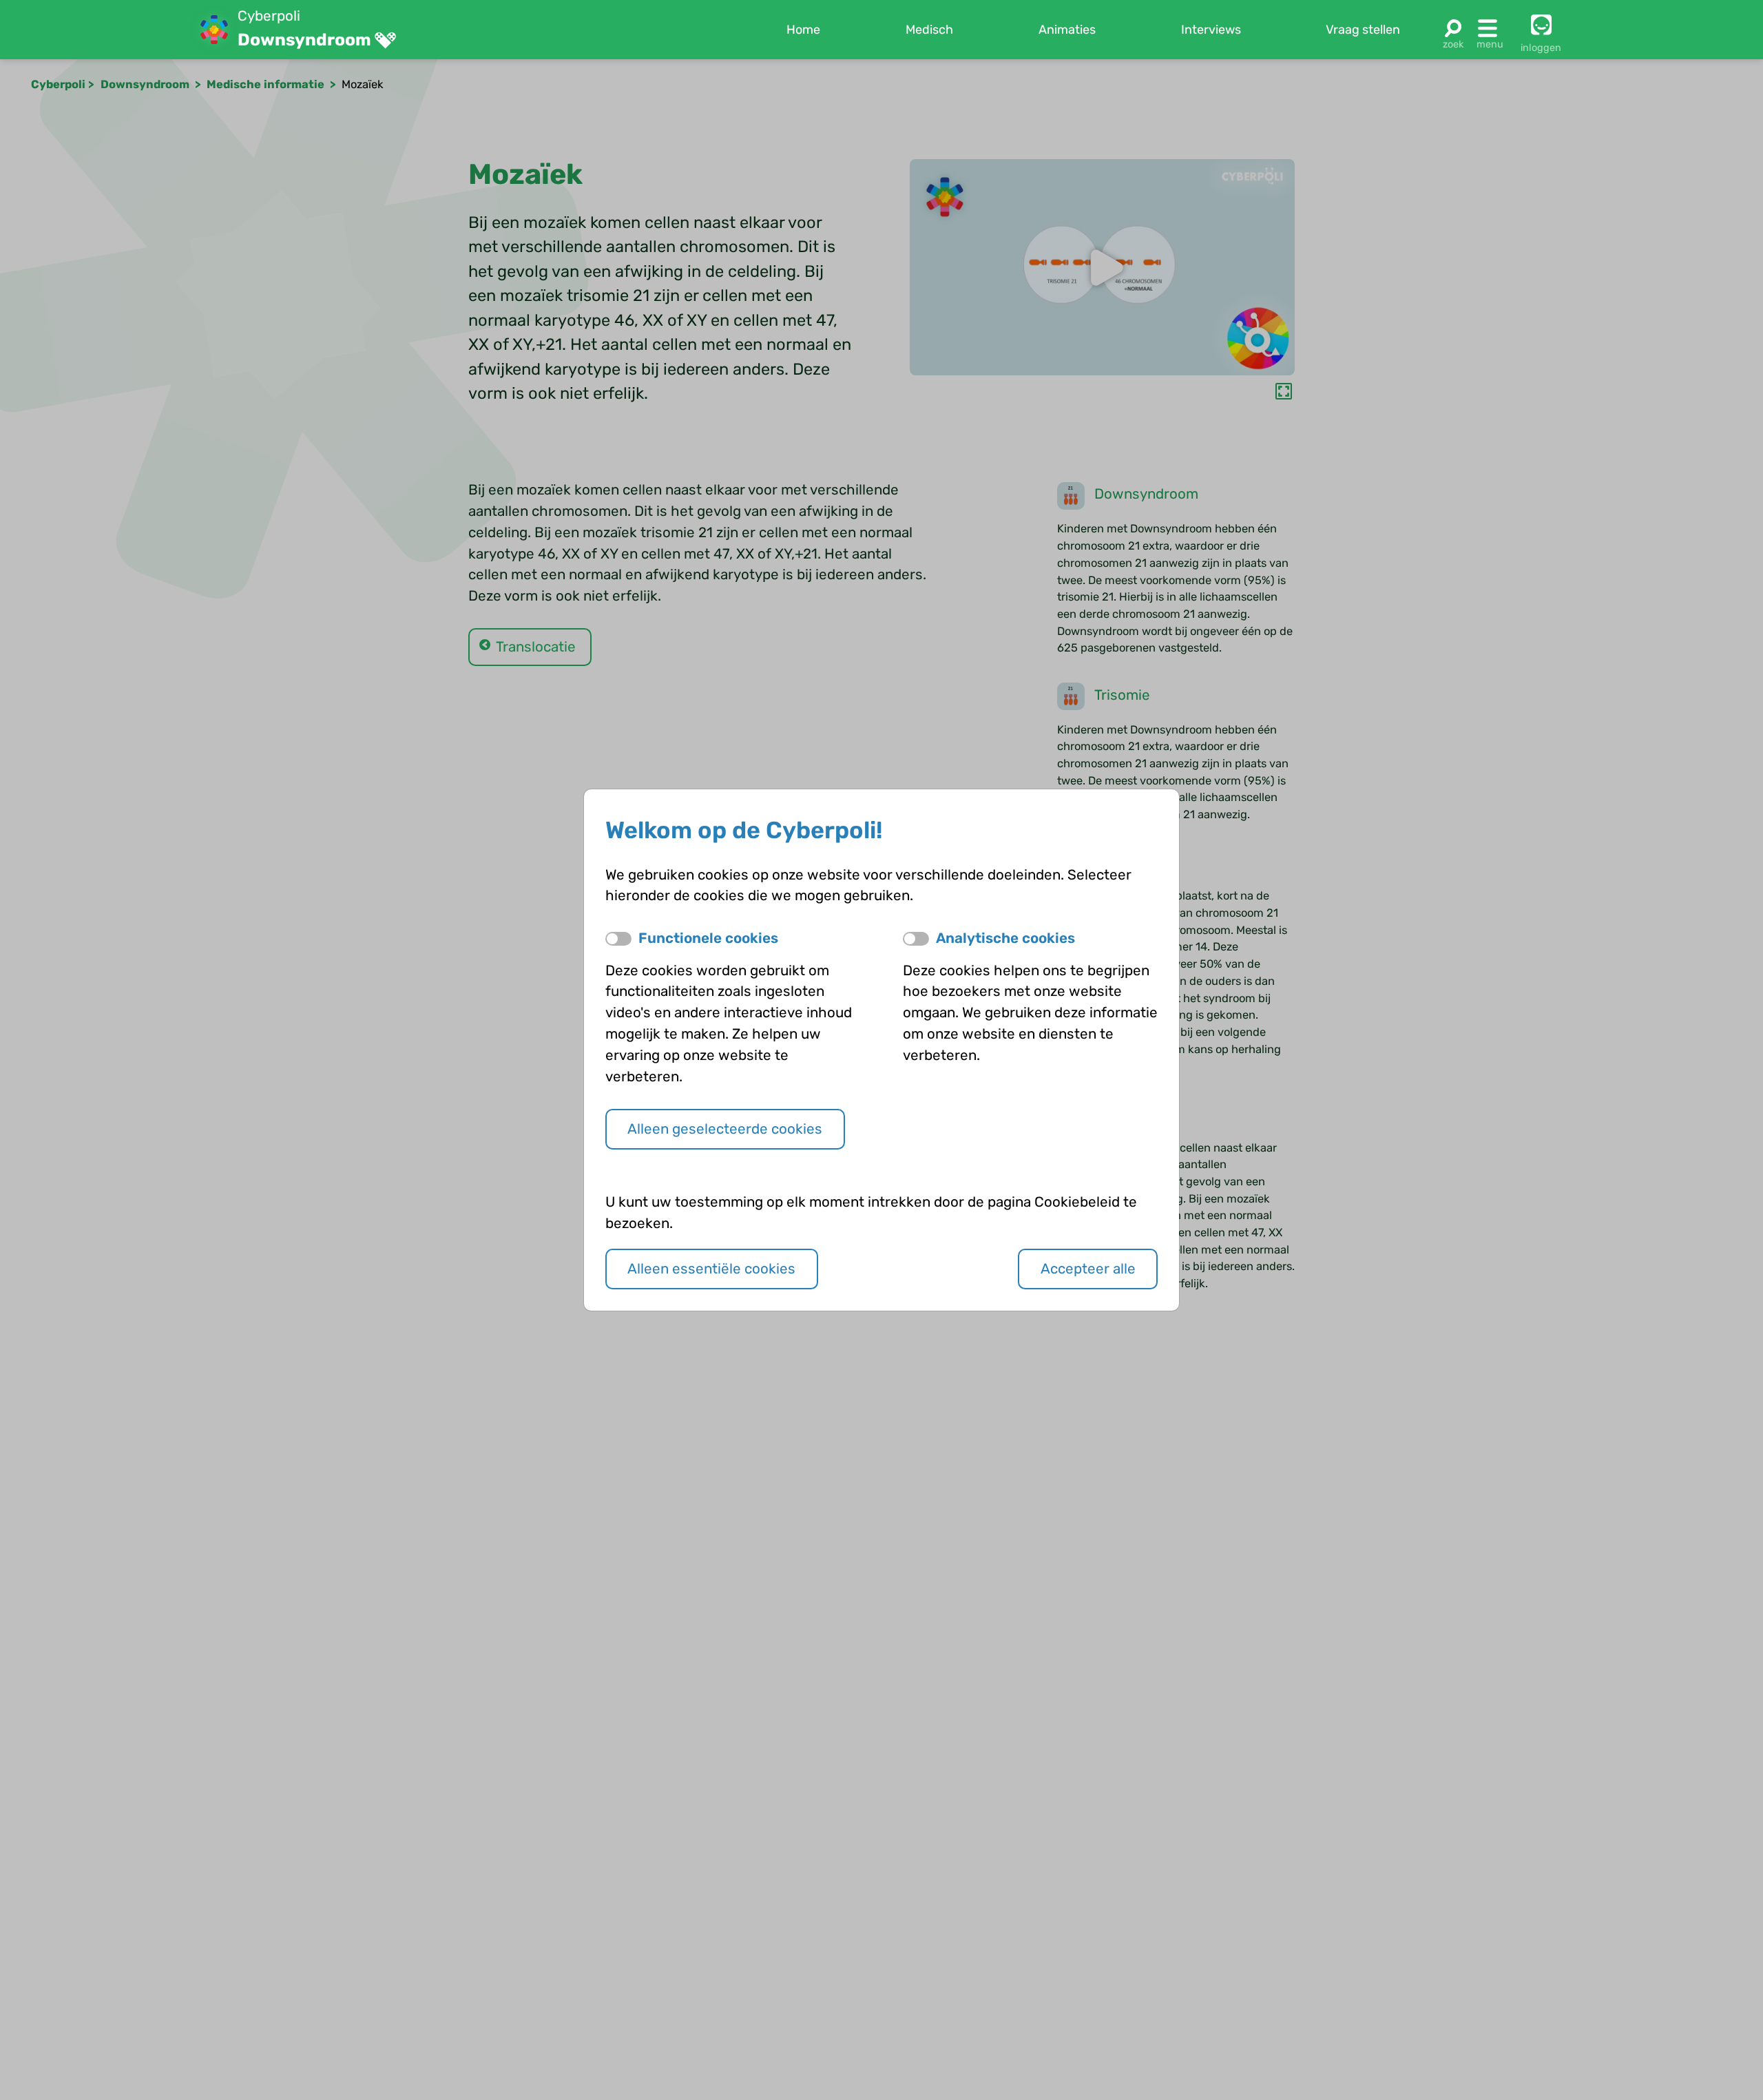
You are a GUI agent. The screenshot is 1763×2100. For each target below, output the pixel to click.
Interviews (1211, 30)
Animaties (1067, 30)
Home (803, 30)
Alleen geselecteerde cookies (725, 1129)
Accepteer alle (1088, 1269)
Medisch (929, 30)
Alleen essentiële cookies (711, 1269)
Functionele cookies (708, 938)
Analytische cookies (1005, 938)
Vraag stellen (1363, 30)
